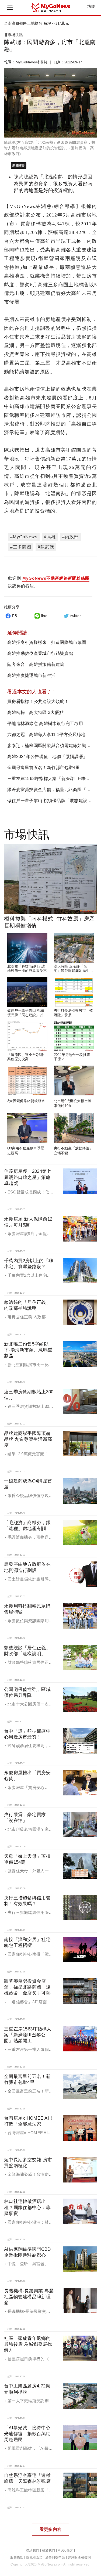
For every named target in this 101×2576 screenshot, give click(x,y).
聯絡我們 (32, 2550)
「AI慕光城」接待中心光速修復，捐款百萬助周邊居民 (27, 2434)
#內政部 (70, 537)
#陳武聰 (46, 547)
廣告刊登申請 (55, 2557)
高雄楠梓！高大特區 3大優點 (35, 712)
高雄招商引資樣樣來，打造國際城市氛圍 (47, 642)
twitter (76, 616)
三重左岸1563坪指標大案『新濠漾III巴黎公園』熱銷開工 (28, 2035)
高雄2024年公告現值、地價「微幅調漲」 (47, 757)
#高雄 (50, 537)
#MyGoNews (24, 537)
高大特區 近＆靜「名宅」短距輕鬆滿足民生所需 (74, 971)
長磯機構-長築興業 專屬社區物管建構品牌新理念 (29, 2297)
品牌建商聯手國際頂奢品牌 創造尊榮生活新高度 (28, 1439)
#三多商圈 (21, 547)
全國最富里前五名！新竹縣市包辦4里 (44, 768)
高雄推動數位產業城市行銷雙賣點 (40, 653)
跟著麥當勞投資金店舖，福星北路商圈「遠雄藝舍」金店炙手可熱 (27, 1987)
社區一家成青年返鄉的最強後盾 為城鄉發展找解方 (28, 2344)
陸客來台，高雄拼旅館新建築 (36, 664)
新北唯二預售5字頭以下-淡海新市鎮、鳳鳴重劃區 (28, 1350)
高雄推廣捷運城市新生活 (31, 675)
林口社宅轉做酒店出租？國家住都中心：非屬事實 (27, 2207)
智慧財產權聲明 (79, 2557)
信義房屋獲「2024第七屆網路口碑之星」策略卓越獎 (28, 1177)
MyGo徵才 (65, 2550)
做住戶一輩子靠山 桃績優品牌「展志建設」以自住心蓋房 (27, 1015)
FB (15, 616)
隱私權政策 (34, 2557)
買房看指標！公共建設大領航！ (38, 701)
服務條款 (17, 2557)
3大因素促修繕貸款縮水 (26, 1101)
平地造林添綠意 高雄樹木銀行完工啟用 (45, 724)
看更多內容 (50, 2529)
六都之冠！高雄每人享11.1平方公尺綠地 (46, 735)
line (44, 616)
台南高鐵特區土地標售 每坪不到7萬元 (36, 23)
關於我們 (48, 2550)
